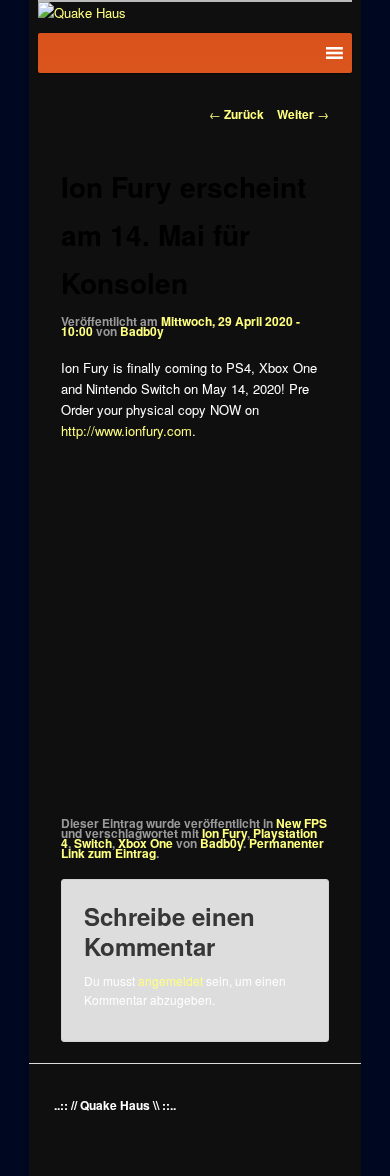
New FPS (301, 823)
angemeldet (170, 980)
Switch (93, 843)
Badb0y (142, 331)
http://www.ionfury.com (126, 430)
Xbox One (145, 843)
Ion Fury (224, 833)
